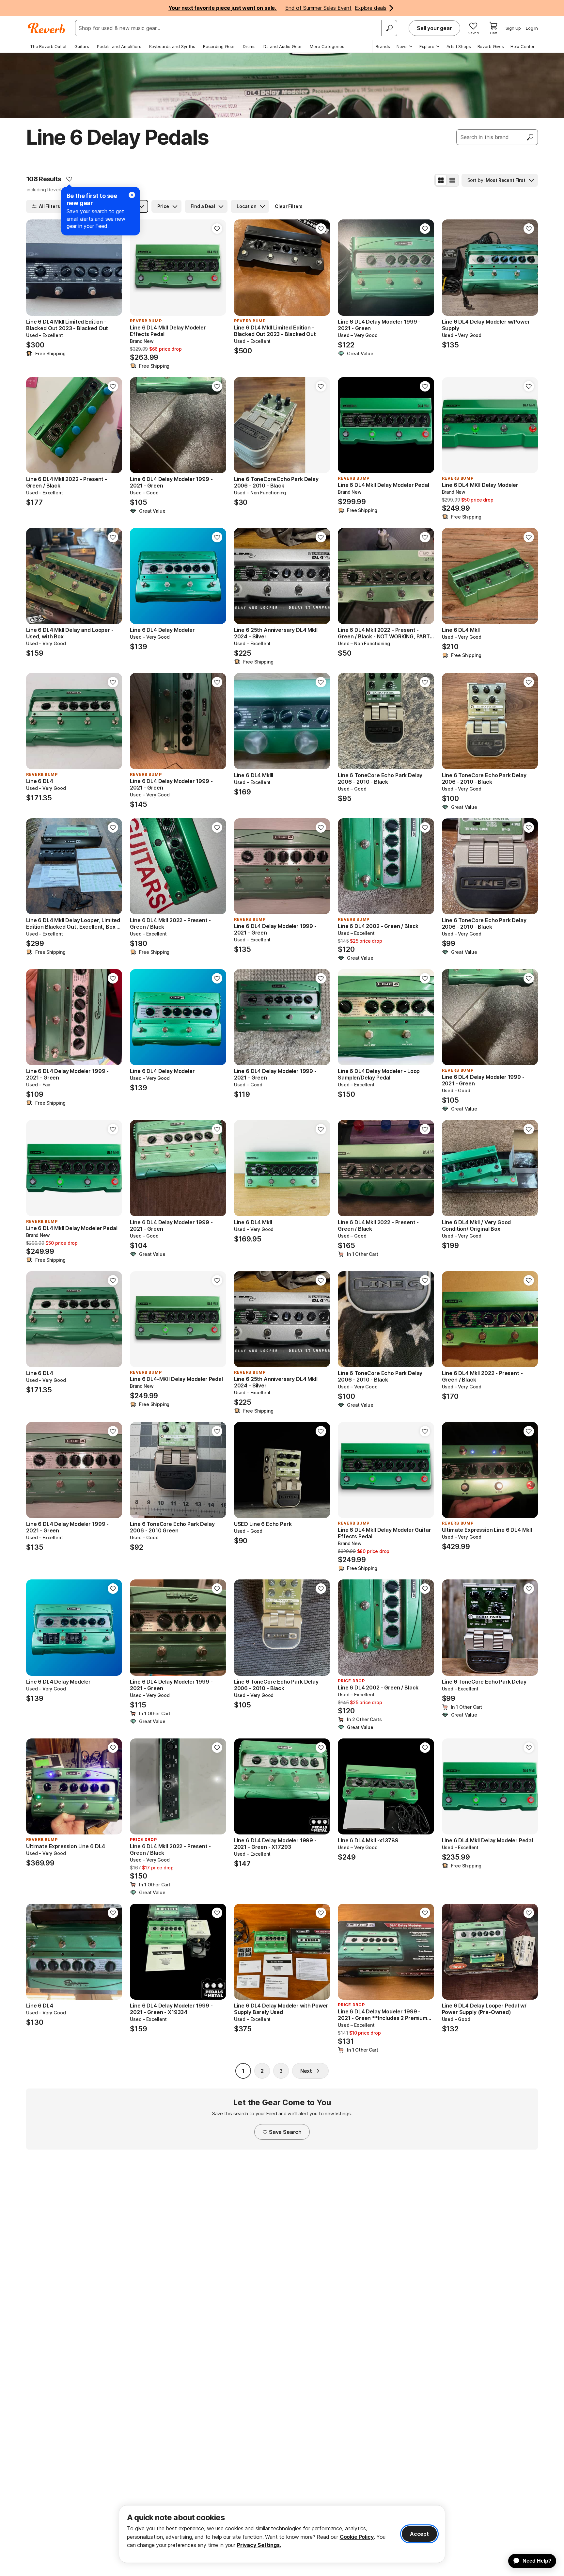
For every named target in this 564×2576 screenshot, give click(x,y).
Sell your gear (434, 28)
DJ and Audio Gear (283, 46)
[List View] (452, 180)
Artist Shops (459, 46)
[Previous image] (139, 267)
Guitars (82, 46)
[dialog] (282, 2534)
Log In (532, 28)
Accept (419, 2534)
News (402, 46)
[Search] (389, 28)
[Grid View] (441, 180)
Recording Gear (219, 46)
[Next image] (217, 267)
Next (306, 2071)
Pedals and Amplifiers (119, 46)
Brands (383, 46)
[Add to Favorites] (69, 179)
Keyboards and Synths (172, 46)
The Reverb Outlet (48, 46)
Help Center (523, 46)
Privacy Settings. (259, 2545)
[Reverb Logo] (47, 28)
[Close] (132, 195)
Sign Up (513, 28)
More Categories (327, 46)
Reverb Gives (491, 46)
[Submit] (530, 137)
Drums (249, 46)
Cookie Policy (357, 2537)
